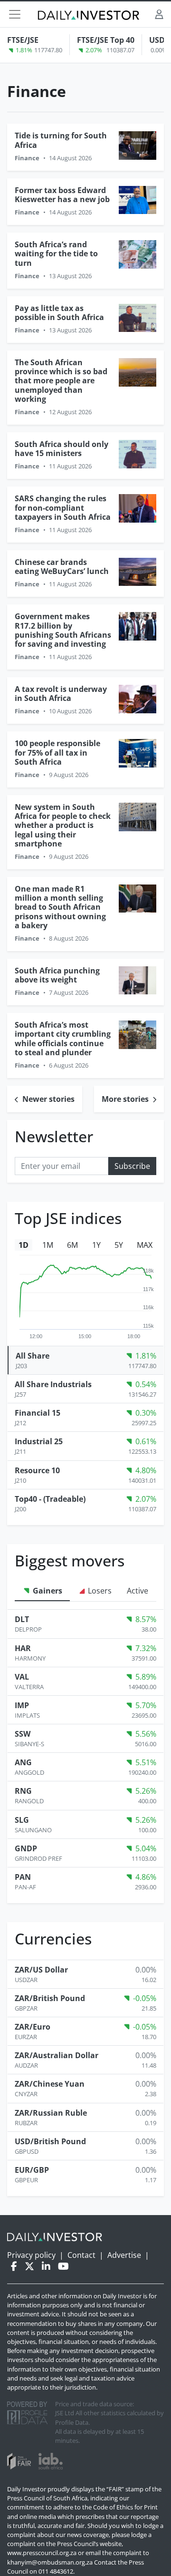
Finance (27, 158)
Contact (81, 2255)
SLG (22, 1820)
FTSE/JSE (23, 40)
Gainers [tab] (47, 1591)
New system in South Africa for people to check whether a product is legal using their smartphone (63, 825)
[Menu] (15, 14)
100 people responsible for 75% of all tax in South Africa (57, 752)
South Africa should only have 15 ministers (62, 449)
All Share (33, 1356)
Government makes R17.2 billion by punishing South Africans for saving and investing (63, 630)
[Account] (159, 14)
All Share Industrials (53, 1384)
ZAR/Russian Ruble (51, 2113)
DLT (22, 1619)
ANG (23, 1762)
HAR (23, 1648)
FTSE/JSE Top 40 (106, 40)
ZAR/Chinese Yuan (50, 2084)
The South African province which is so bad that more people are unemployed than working (61, 381)
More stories (126, 1099)
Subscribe (132, 1166)
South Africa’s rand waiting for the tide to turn (56, 253)
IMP (22, 1705)
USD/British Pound (50, 2141)
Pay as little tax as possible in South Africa (59, 313)
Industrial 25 (39, 1441)
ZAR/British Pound (50, 1998)
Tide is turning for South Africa (61, 140)
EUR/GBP (32, 2170)
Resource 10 (37, 1470)
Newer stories (47, 1099)
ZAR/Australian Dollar (57, 2055)
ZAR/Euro (33, 2027)
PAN (23, 1877)
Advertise (124, 2255)
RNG (23, 1791)
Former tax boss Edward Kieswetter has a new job (62, 195)
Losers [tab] (99, 1591)
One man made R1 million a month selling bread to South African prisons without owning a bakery (60, 907)
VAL (22, 1677)
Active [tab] (138, 1591)
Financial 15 (38, 1413)
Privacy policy (31, 2255)
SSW (23, 1734)
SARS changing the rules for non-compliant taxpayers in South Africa (63, 507)
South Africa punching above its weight (57, 975)
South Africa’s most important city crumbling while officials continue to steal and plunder (63, 1039)
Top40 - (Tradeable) (50, 1499)
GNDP (26, 1848)
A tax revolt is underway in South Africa (61, 694)
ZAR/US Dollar (41, 1970)
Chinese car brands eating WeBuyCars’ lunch (62, 567)
